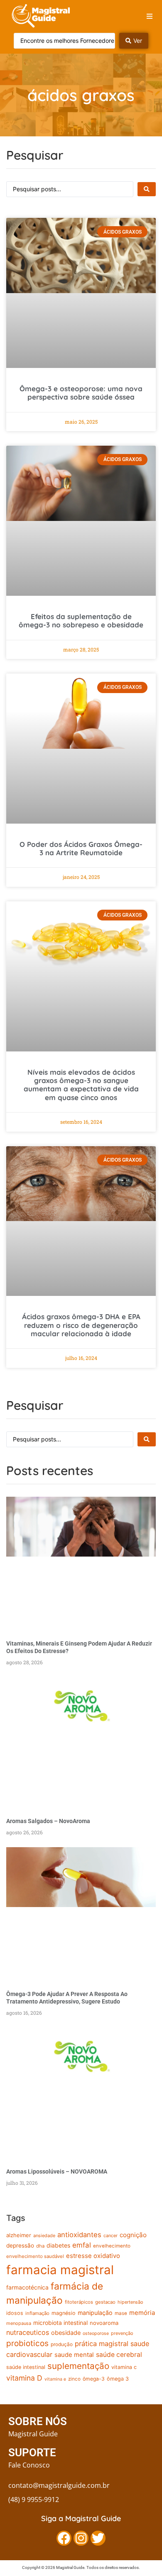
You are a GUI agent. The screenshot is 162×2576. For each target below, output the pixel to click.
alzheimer (19, 2235)
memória (142, 2313)
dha (40, 2246)
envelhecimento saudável (35, 2256)
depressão (20, 2245)
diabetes (58, 2245)
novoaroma (104, 2323)
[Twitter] (98, 2538)
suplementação (78, 2366)
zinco (74, 2379)
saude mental (74, 2355)
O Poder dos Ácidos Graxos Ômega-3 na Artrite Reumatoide (81, 848)
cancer (110, 2235)
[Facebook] (64, 2538)
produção (62, 2344)
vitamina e (55, 2379)
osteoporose (96, 2333)
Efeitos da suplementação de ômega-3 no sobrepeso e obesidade (81, 621)
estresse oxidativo (93, 2256)
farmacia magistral (60, 2270)
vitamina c (124, 2367)
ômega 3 (118, 2379)
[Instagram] (81, 2538)
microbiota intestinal (60, 2323)
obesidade (66, 2333)
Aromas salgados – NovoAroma (48, 1821)
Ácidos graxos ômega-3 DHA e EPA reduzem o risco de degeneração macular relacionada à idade (81, 1325)
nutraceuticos (28, 2332)
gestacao (105, 2302)
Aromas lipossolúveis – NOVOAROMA (57, 2171)
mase (121, 2313)
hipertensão (130, 2302)
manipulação (95, 2313)
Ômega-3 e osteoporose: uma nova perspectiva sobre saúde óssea (81, 393)
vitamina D (24, 2378)
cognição (133, 2235)
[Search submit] (147, 189)
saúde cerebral (119, 2355)
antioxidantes (79, 2235)
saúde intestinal (26, 2367)
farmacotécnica (27, 2287)
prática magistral (102, 2344)
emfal (82, 2245)
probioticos (27, 2343)
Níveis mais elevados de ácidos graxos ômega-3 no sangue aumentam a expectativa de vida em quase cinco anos (81, 1085)
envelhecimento (112, 2246)
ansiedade (44, 2235)
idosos (15, 2313)
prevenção (122, 2333)
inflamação (37, 2313)
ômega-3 (94, 2379)
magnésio (64, 2313)
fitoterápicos (79, 2302)
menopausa (19, 2323)
